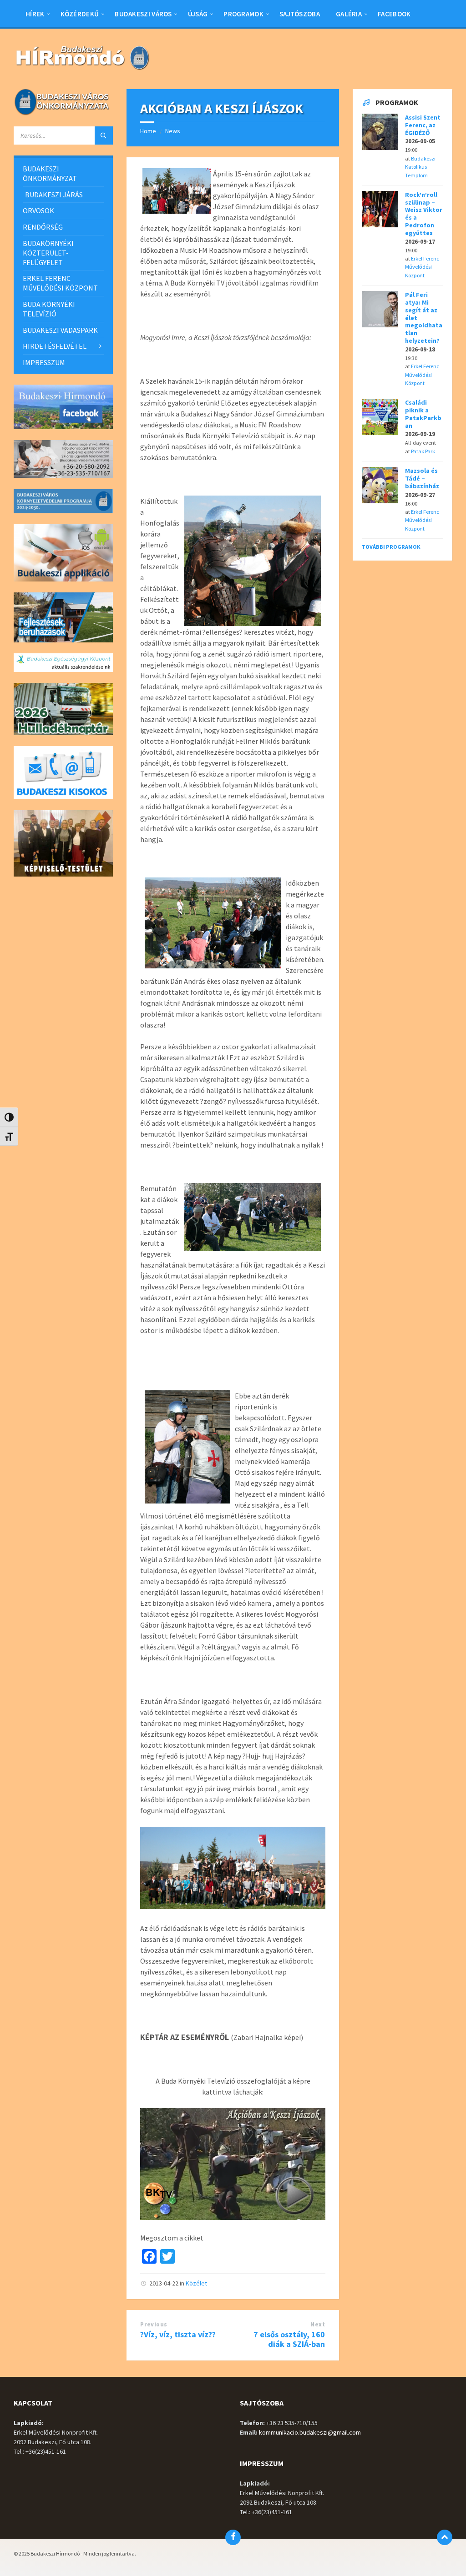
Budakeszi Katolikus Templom (420, 167)
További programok (391, 547)
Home (148, 131)
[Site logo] (82, 71)
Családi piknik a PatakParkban (423, 414)
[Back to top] (445, 2537)
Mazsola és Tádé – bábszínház (422, 478)
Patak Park (423, 451)
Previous (154, 2324)
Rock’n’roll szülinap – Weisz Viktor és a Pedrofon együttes (424, 214)
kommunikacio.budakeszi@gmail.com (310, 2432)
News (173, 131)
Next (318, 2324)
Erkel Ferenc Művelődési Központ (422, 267)
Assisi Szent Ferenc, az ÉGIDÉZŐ (423, 125)
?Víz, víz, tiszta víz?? (178, 2334)
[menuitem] (35, 14)
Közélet (196, 2283)
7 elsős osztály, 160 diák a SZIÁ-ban (289, 2339)
